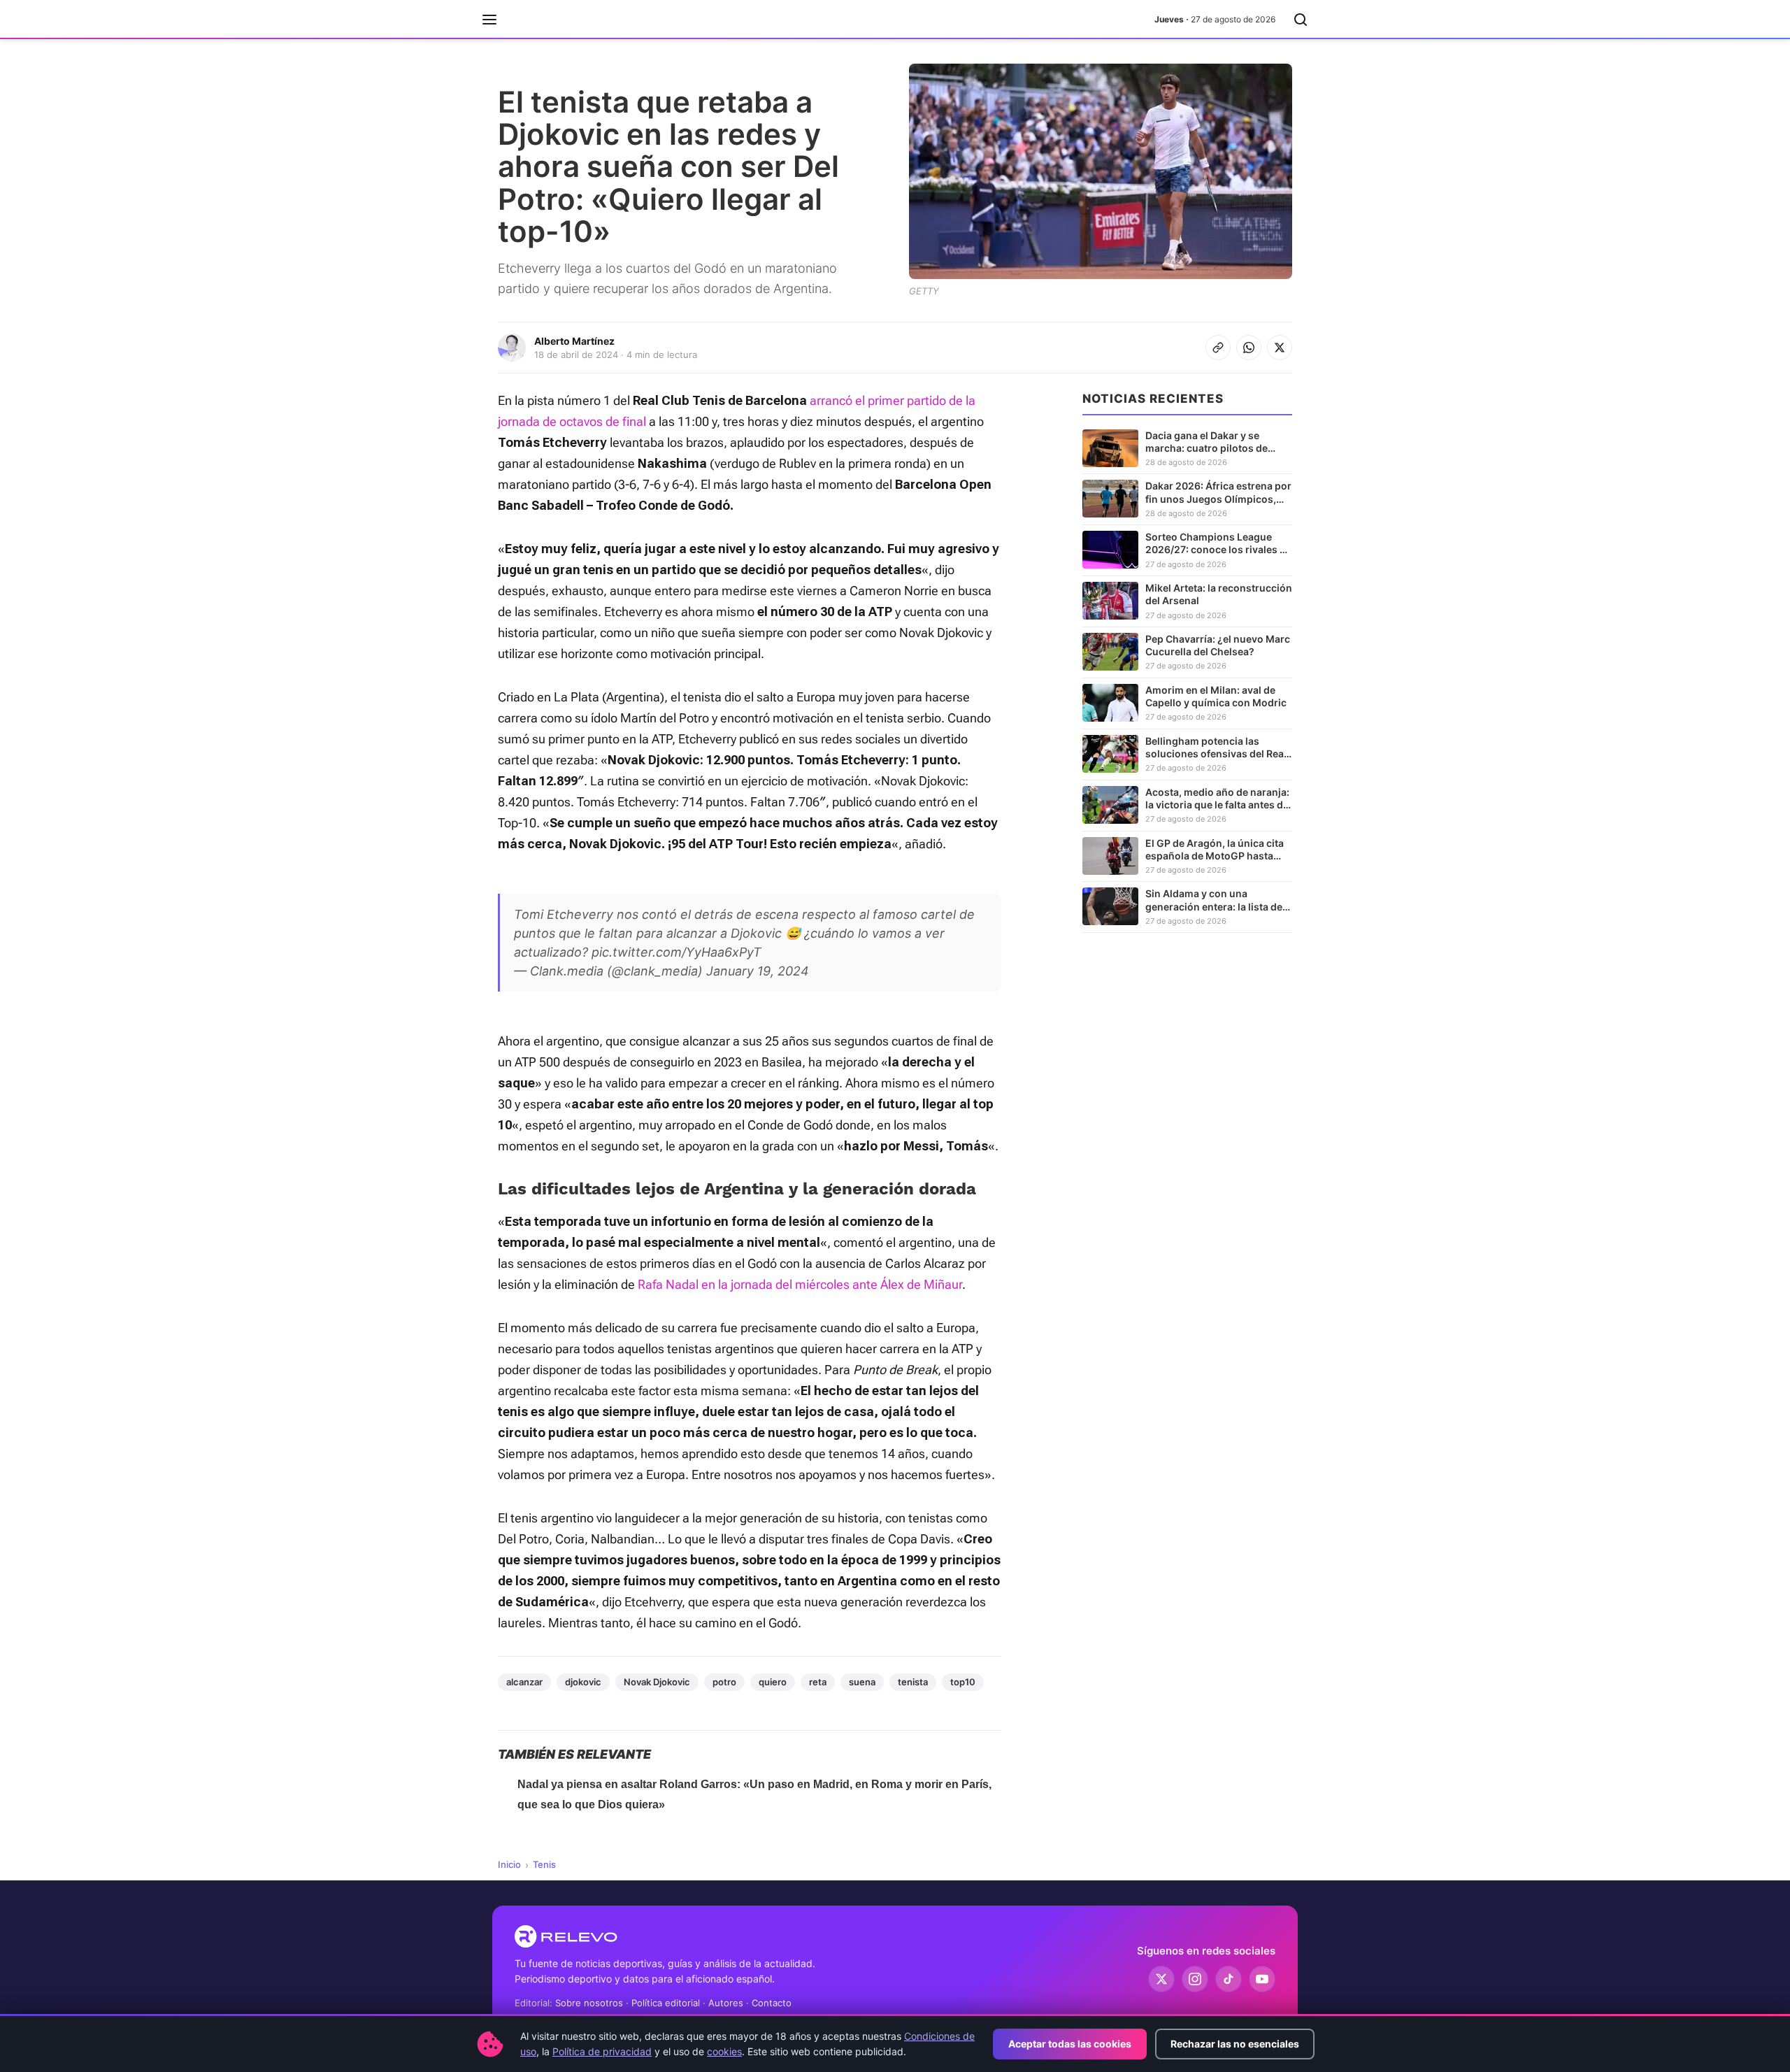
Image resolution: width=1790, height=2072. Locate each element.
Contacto (772, 2003)
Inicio (509, 1864)
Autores (726, 2003)
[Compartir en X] (1280, 348)
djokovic (583, 1682)
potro (724, 1682)
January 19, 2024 (758, 971)
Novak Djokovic (657, 1682)
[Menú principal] (489, 20)
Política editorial (666, 2003)
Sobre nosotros (589, 2003)
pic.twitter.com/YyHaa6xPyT (676, 952)
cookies (724, 2051)
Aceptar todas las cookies (1070, 2044)
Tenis (544, 1864)
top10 (963, 1682)
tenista (913, 1682)
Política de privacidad (602, 2051)
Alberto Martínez (574, 341)
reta (818, 1682)
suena (862, 1682)
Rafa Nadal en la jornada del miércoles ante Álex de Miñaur (800, 1284)
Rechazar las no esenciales (1235, 2044)
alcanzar (524, 1682)
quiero (773, 1682)
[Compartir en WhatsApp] (1249, 348)
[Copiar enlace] (1218, 348)
